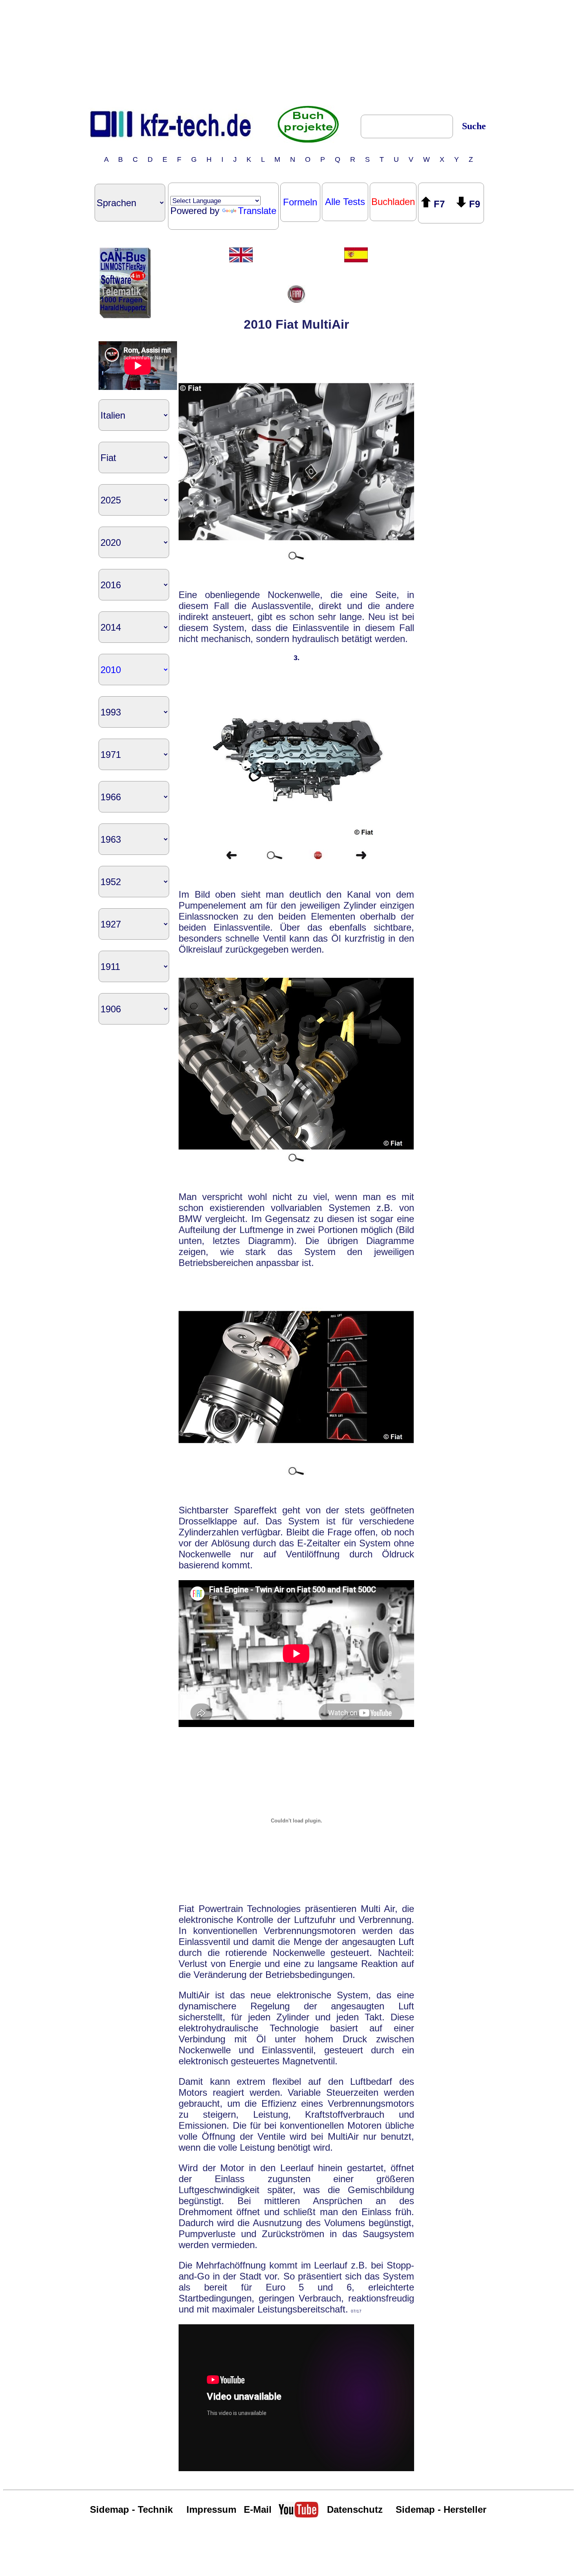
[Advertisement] (288, 52)
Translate (257, 211)
